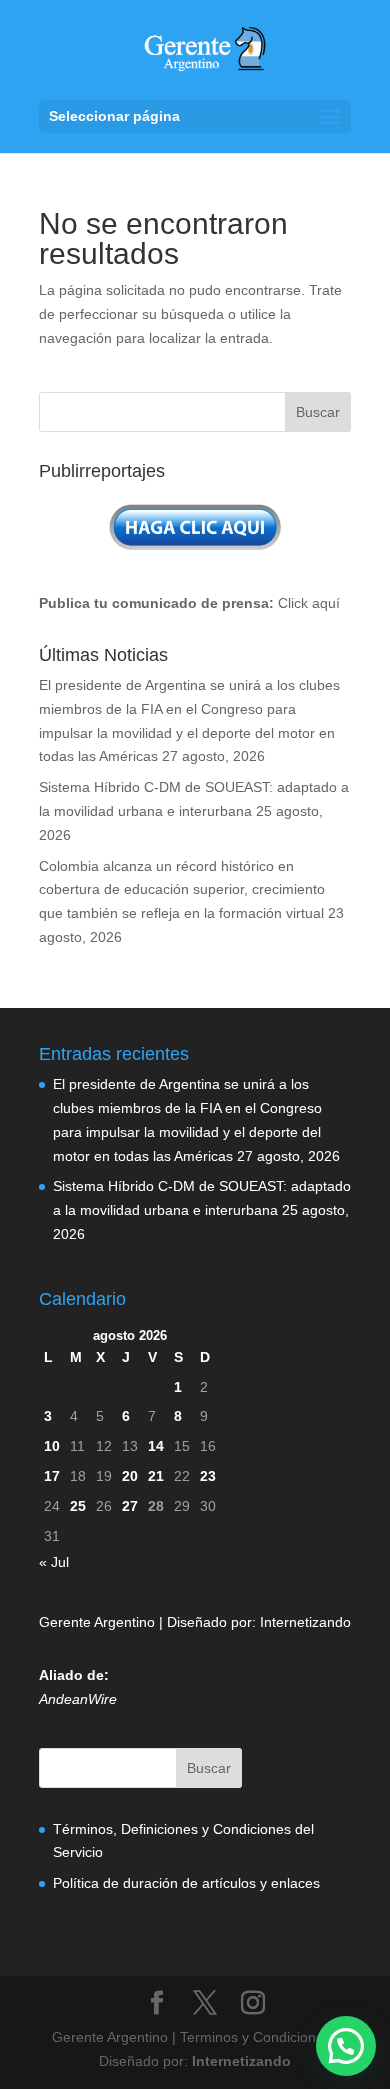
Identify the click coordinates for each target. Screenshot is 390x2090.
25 (78, 1506)
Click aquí (309, 603)
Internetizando (305, 1622)
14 (156, 1446)
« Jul (54, 1562)
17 (52, 1476)
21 (156, 1476)
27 (130, 1506)
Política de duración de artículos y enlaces (186, 1883)
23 (208, 1476)
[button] (346, 2046)
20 (130, 1476)
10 (52, 1446)
